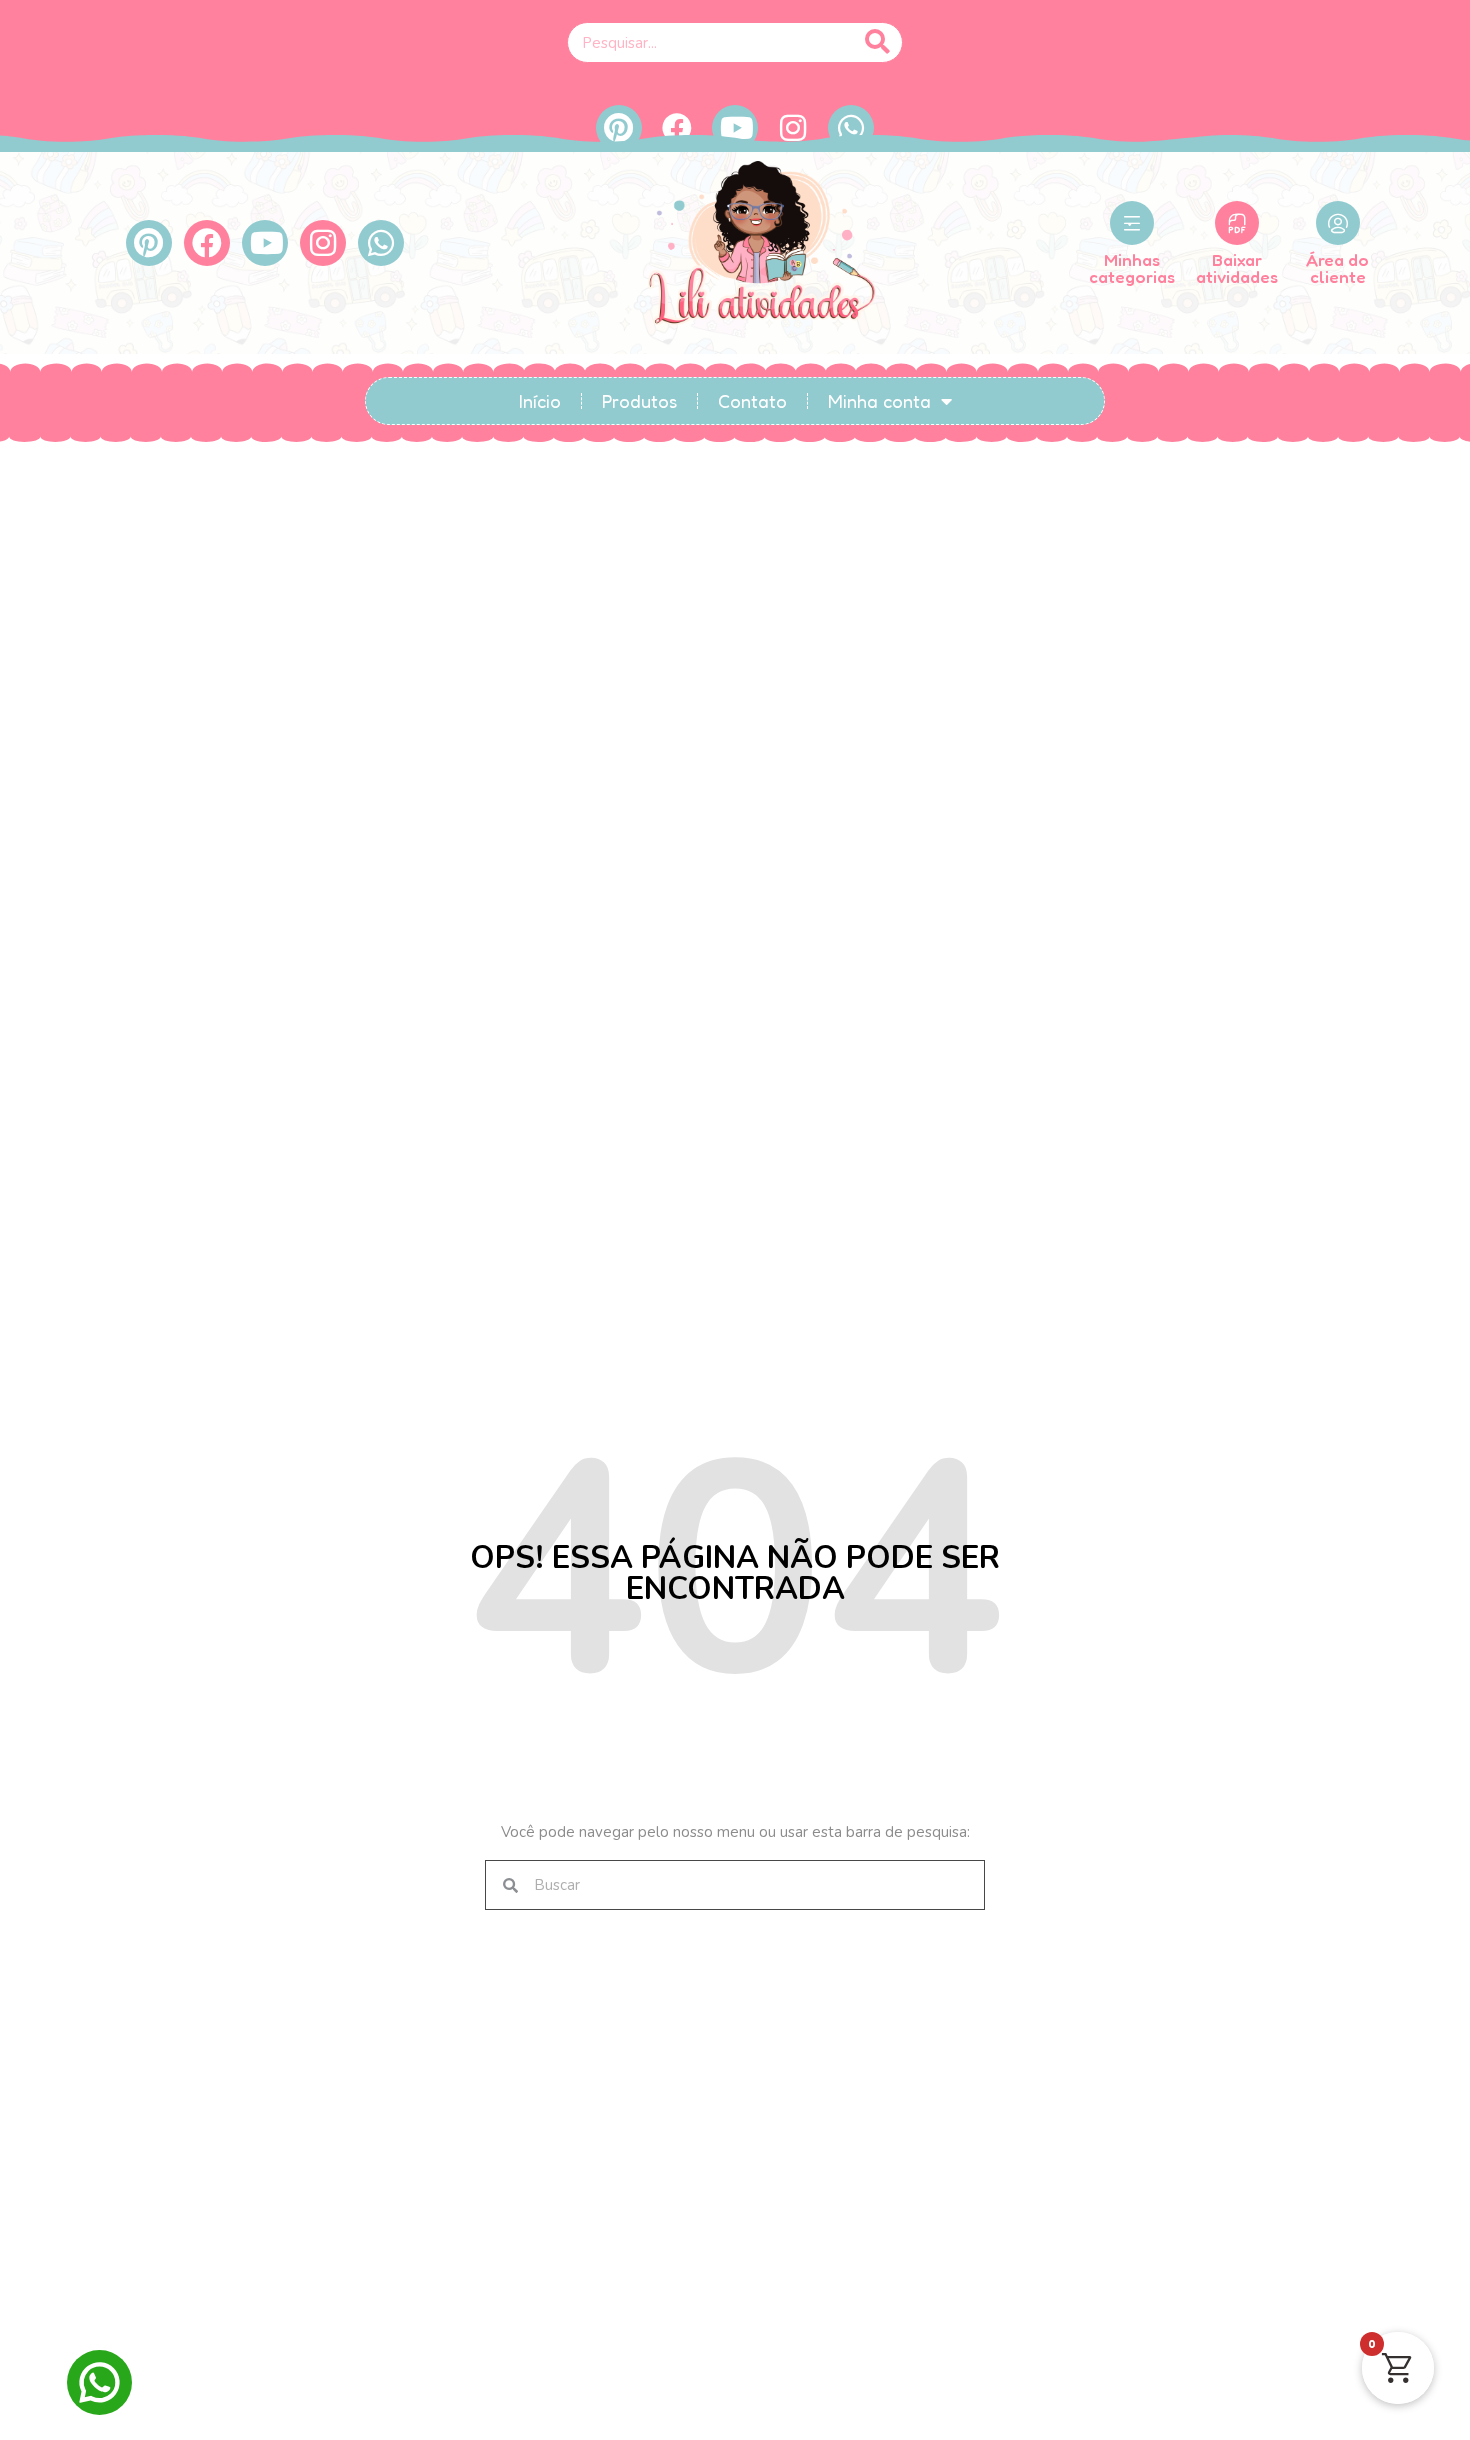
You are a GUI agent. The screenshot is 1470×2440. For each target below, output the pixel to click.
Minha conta (879, 401)
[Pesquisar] (877, 42)
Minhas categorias (1132, 268)
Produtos (639, 401)
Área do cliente (1337, 268)
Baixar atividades (1237, 268)
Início (540, 401)
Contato (752, 401)
